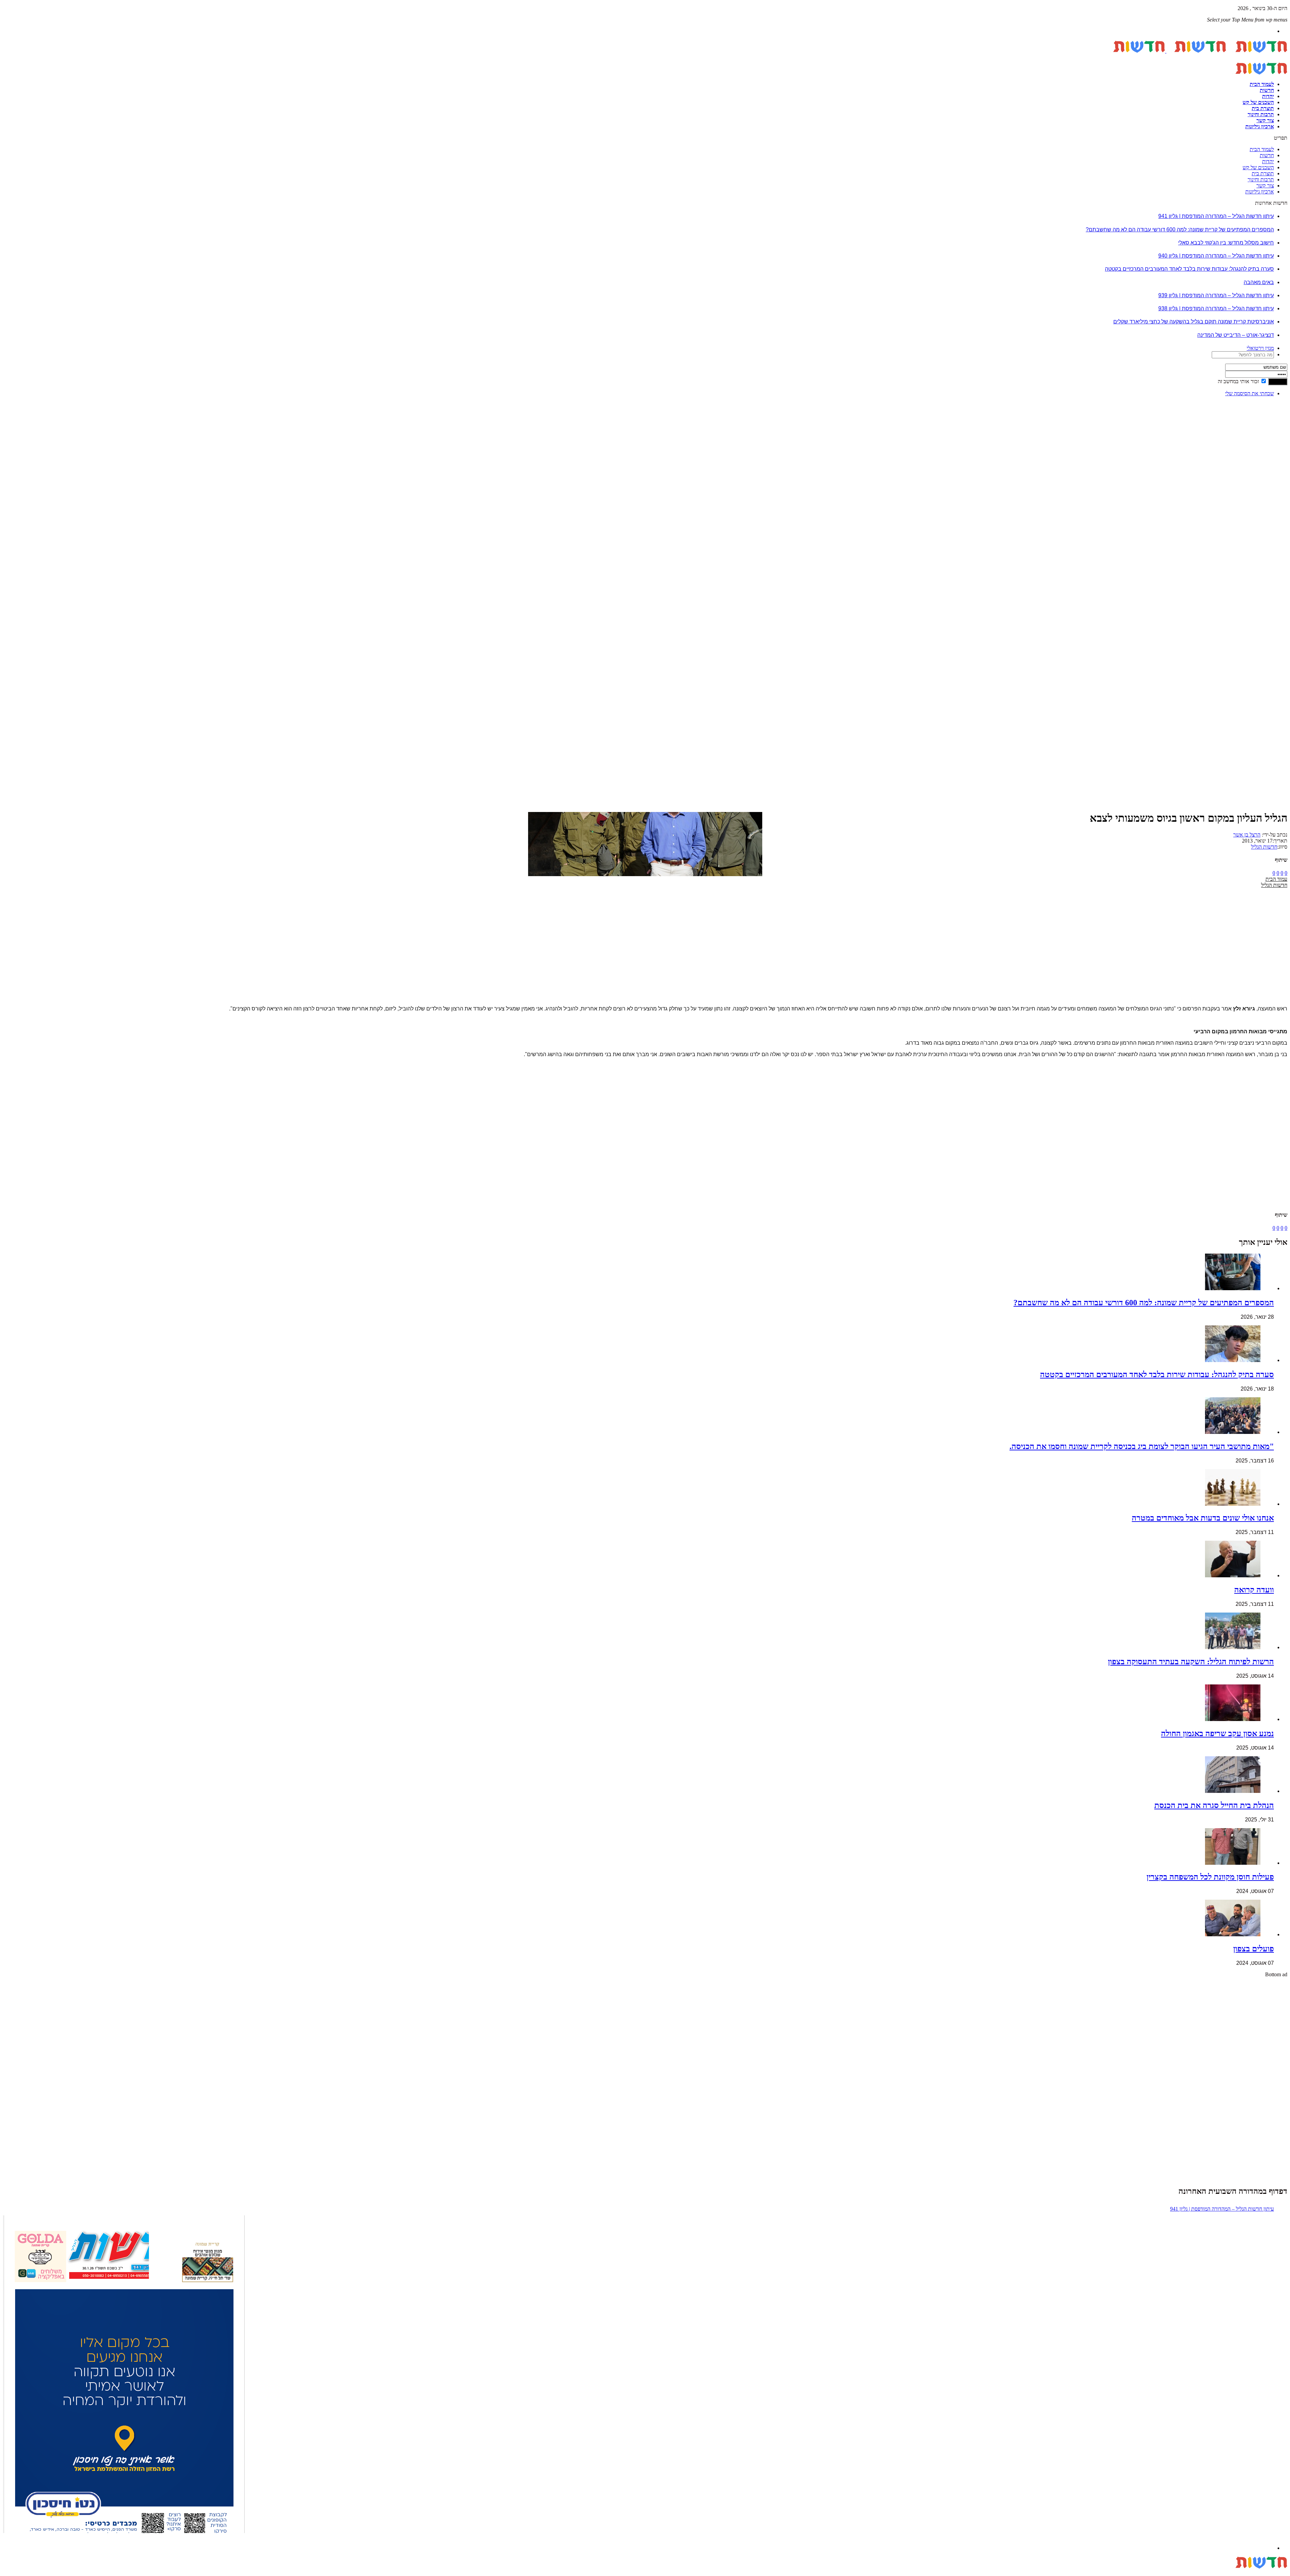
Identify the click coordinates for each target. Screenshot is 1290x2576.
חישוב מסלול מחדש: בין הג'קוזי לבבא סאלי (1226, 243)
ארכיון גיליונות (1260, 126)
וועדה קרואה (1254, 1590)
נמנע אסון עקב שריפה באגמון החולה (1217, 1733)
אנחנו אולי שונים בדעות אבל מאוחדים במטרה (1203, 1518)
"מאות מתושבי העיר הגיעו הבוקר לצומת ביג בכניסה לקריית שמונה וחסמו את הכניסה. (1142, 1446)
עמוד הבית (1276, 879)
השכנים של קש (1258, 102)
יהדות (1268, 96)
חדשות (1267, 90)
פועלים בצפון (1254, 1949)
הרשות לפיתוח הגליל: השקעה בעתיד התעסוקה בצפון (1191, 1662)
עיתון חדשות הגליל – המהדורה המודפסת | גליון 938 (1216, 308)
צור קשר (1265, 120)
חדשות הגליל (1264, 847)
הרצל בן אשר (1247, 835)
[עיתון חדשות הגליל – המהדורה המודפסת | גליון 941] (124, 2376)
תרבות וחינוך (1261, 114)
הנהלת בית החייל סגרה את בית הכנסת (1214, 1805)
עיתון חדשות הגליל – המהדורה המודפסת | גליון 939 (1216, 295)
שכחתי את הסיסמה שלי (1250, 393)
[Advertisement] (1266, 503)
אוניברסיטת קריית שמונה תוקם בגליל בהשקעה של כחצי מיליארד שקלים (1194, 322)
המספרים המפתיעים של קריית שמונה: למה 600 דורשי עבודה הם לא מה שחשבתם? (1180, 230)
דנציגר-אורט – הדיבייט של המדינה (1236, 335)
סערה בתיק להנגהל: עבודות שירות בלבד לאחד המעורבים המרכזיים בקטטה (1189, 269)
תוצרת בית (1263, 108)
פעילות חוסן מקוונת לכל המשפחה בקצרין (1210, 1877)
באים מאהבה (1259, 282)
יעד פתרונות (15, 2573)
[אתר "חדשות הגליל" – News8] (1166, 51)
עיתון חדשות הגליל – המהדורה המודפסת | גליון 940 (1216, 256)
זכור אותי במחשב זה (1238, 381)
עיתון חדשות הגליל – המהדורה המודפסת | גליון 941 (1216, 216)
